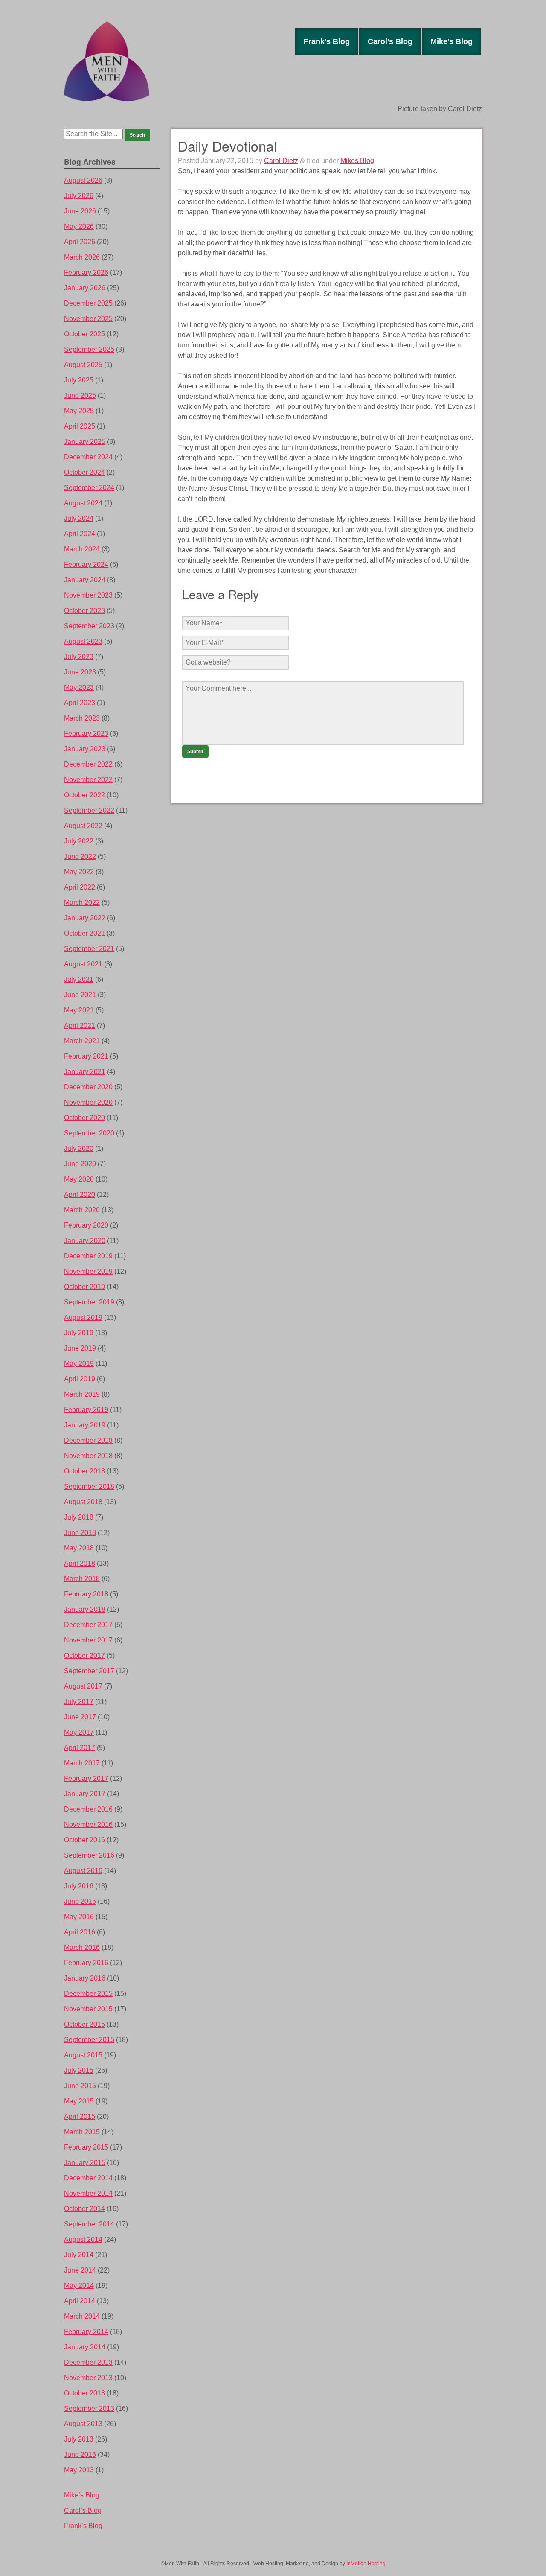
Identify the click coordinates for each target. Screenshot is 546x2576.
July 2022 (79, 841)
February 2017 (86, 1778)
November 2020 (88, 1102)
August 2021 (83, 964)
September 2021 (89, 949)
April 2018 (80, 1563)
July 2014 (79, 2255)
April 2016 (80, 1932)
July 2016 (79, 1886)
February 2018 (86, 1594)
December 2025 (88, 303)
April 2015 (80, 2117)
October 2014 (84, 2209)
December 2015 (88, 1994)
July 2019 (79, 1333)
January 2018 (85, 1609)
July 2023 (79, 657)
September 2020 (89, 1133)
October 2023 (84, 611)
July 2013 (79, 2439)
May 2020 (79, 1179)
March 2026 (82, 257)
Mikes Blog (357, 161)
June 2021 (80, 995)
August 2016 (83, 1871)
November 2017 (88, 1640)
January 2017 (85, 1794)
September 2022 (89, 810)
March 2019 (82, 1394)
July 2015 (79, 2070)
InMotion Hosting (366, 2564)
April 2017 (80, 1748)
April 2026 (80, 242)
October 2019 (84, 1287)
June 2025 (80, 395)
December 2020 (88, 1087)
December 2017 (88, 1625)
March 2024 (82, 549)
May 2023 (79, 687)
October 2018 (84, 1471)
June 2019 (80, 1348)
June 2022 (80, 856)
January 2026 (85, 288)
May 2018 (79, 1548)
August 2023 (83, 641)
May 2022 (79, 872)
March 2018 (82, 1579)
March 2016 (82, 1947)
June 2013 (80, 2455)
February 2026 (86, 273)
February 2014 (86, 2332)
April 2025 (80, 426)
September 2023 (89, 626)
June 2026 (80, 211)
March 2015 (82, 2132)
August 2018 (83, 1502)
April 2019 (80, 1379)
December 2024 (88, 457)
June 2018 (80, 1533)
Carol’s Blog (390, 41)
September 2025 (89, 349)
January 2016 (85, 1978)
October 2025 (84, 334)
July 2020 (79, 1148)
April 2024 (80, 534)
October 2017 (84, 1656)
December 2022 (88, 764)
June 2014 (80, 2270)
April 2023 (80, 703)
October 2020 (84, 1118)
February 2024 (86, 565)
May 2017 (79, 1732)
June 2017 (80, 1717)
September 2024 (89, 488)
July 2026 (79, 196)
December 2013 (88, 2362)
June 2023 (80, 672)
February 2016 (86, 1963)
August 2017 (83, 1686)
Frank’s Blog (327, 41)
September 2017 (89, 1671)
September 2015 (89, 2040)
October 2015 (84, 2024)
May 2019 (79, 1364)
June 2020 (80, 1164)
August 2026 (83, 180)
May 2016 (79, 1917)
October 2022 (84, 795)
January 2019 (85, 1425)
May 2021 (79, 1010)
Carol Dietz (281, 161)
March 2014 (82, 2316)
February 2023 (86, 734)
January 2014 (85, 2347)
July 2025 (79, 380)
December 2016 (88, 1809)
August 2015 (83, 2055)
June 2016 (80, 1901)
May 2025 (79, 411)
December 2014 (88, 2178)
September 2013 (89, 2408)
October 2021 (84, 933)
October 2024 (84, 472)
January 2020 (85, 1241)
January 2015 (85, 2163)
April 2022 (80, 887)
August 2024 (83, 503)
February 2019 (86, 1410)
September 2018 (89, 1486)
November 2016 (88, 1825)
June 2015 (80, 2086)
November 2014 (88, 2193)
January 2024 (85, 580)
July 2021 (79, 979)
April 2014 (80, 2301)
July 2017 (79, 1702)
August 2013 (83, 2424)
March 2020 (82, 1210)
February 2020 (86, 1225)
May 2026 (79, 226)
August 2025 (83, 365)
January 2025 (85, 442)
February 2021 (86, 1056)
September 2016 (89, 1855)
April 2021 (80, 1025)
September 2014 (89, 2224)
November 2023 (88, 595)
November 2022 (88, 780)
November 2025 (88, 319)
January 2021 (85, 1072)
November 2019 (88, 1271)
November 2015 (88, 2009)
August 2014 (83, 2239)
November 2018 (88, 1456)
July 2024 (79, 518)
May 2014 (79, 2286)
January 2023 (85, 749)
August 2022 (83, 826)
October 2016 (84, 1840)
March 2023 (82, 718)
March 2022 (82, 903)
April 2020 (80, 1195)
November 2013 (88, 2378)
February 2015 (86, 2147)
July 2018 (79, 1517)
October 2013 (84, 2393)
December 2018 (88, 1440)
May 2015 (79, 2101)
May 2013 (79, 2470)
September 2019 (89, 1302)
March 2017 (82, 1763)
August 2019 (83, 1317)
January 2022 (85, 918)
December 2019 (88, 1256)
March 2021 (82, 1041)
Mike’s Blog (452, 41)
